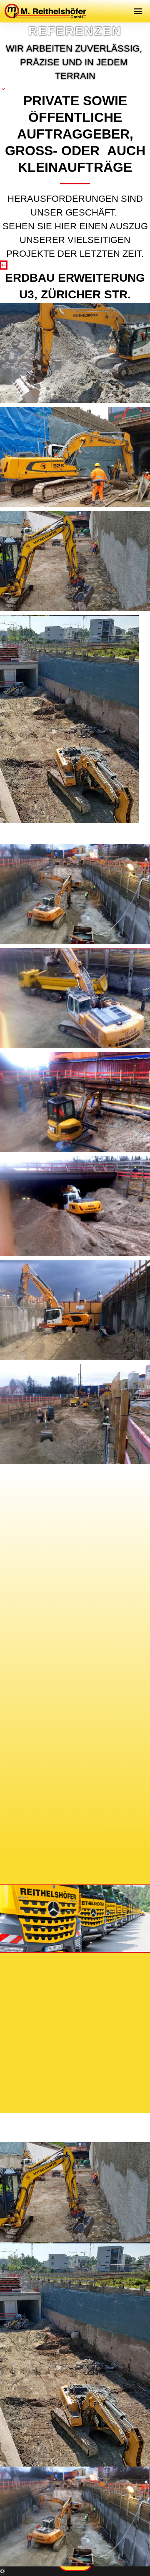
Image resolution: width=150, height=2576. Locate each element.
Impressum (44, 2033)
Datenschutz (101, 2033)
